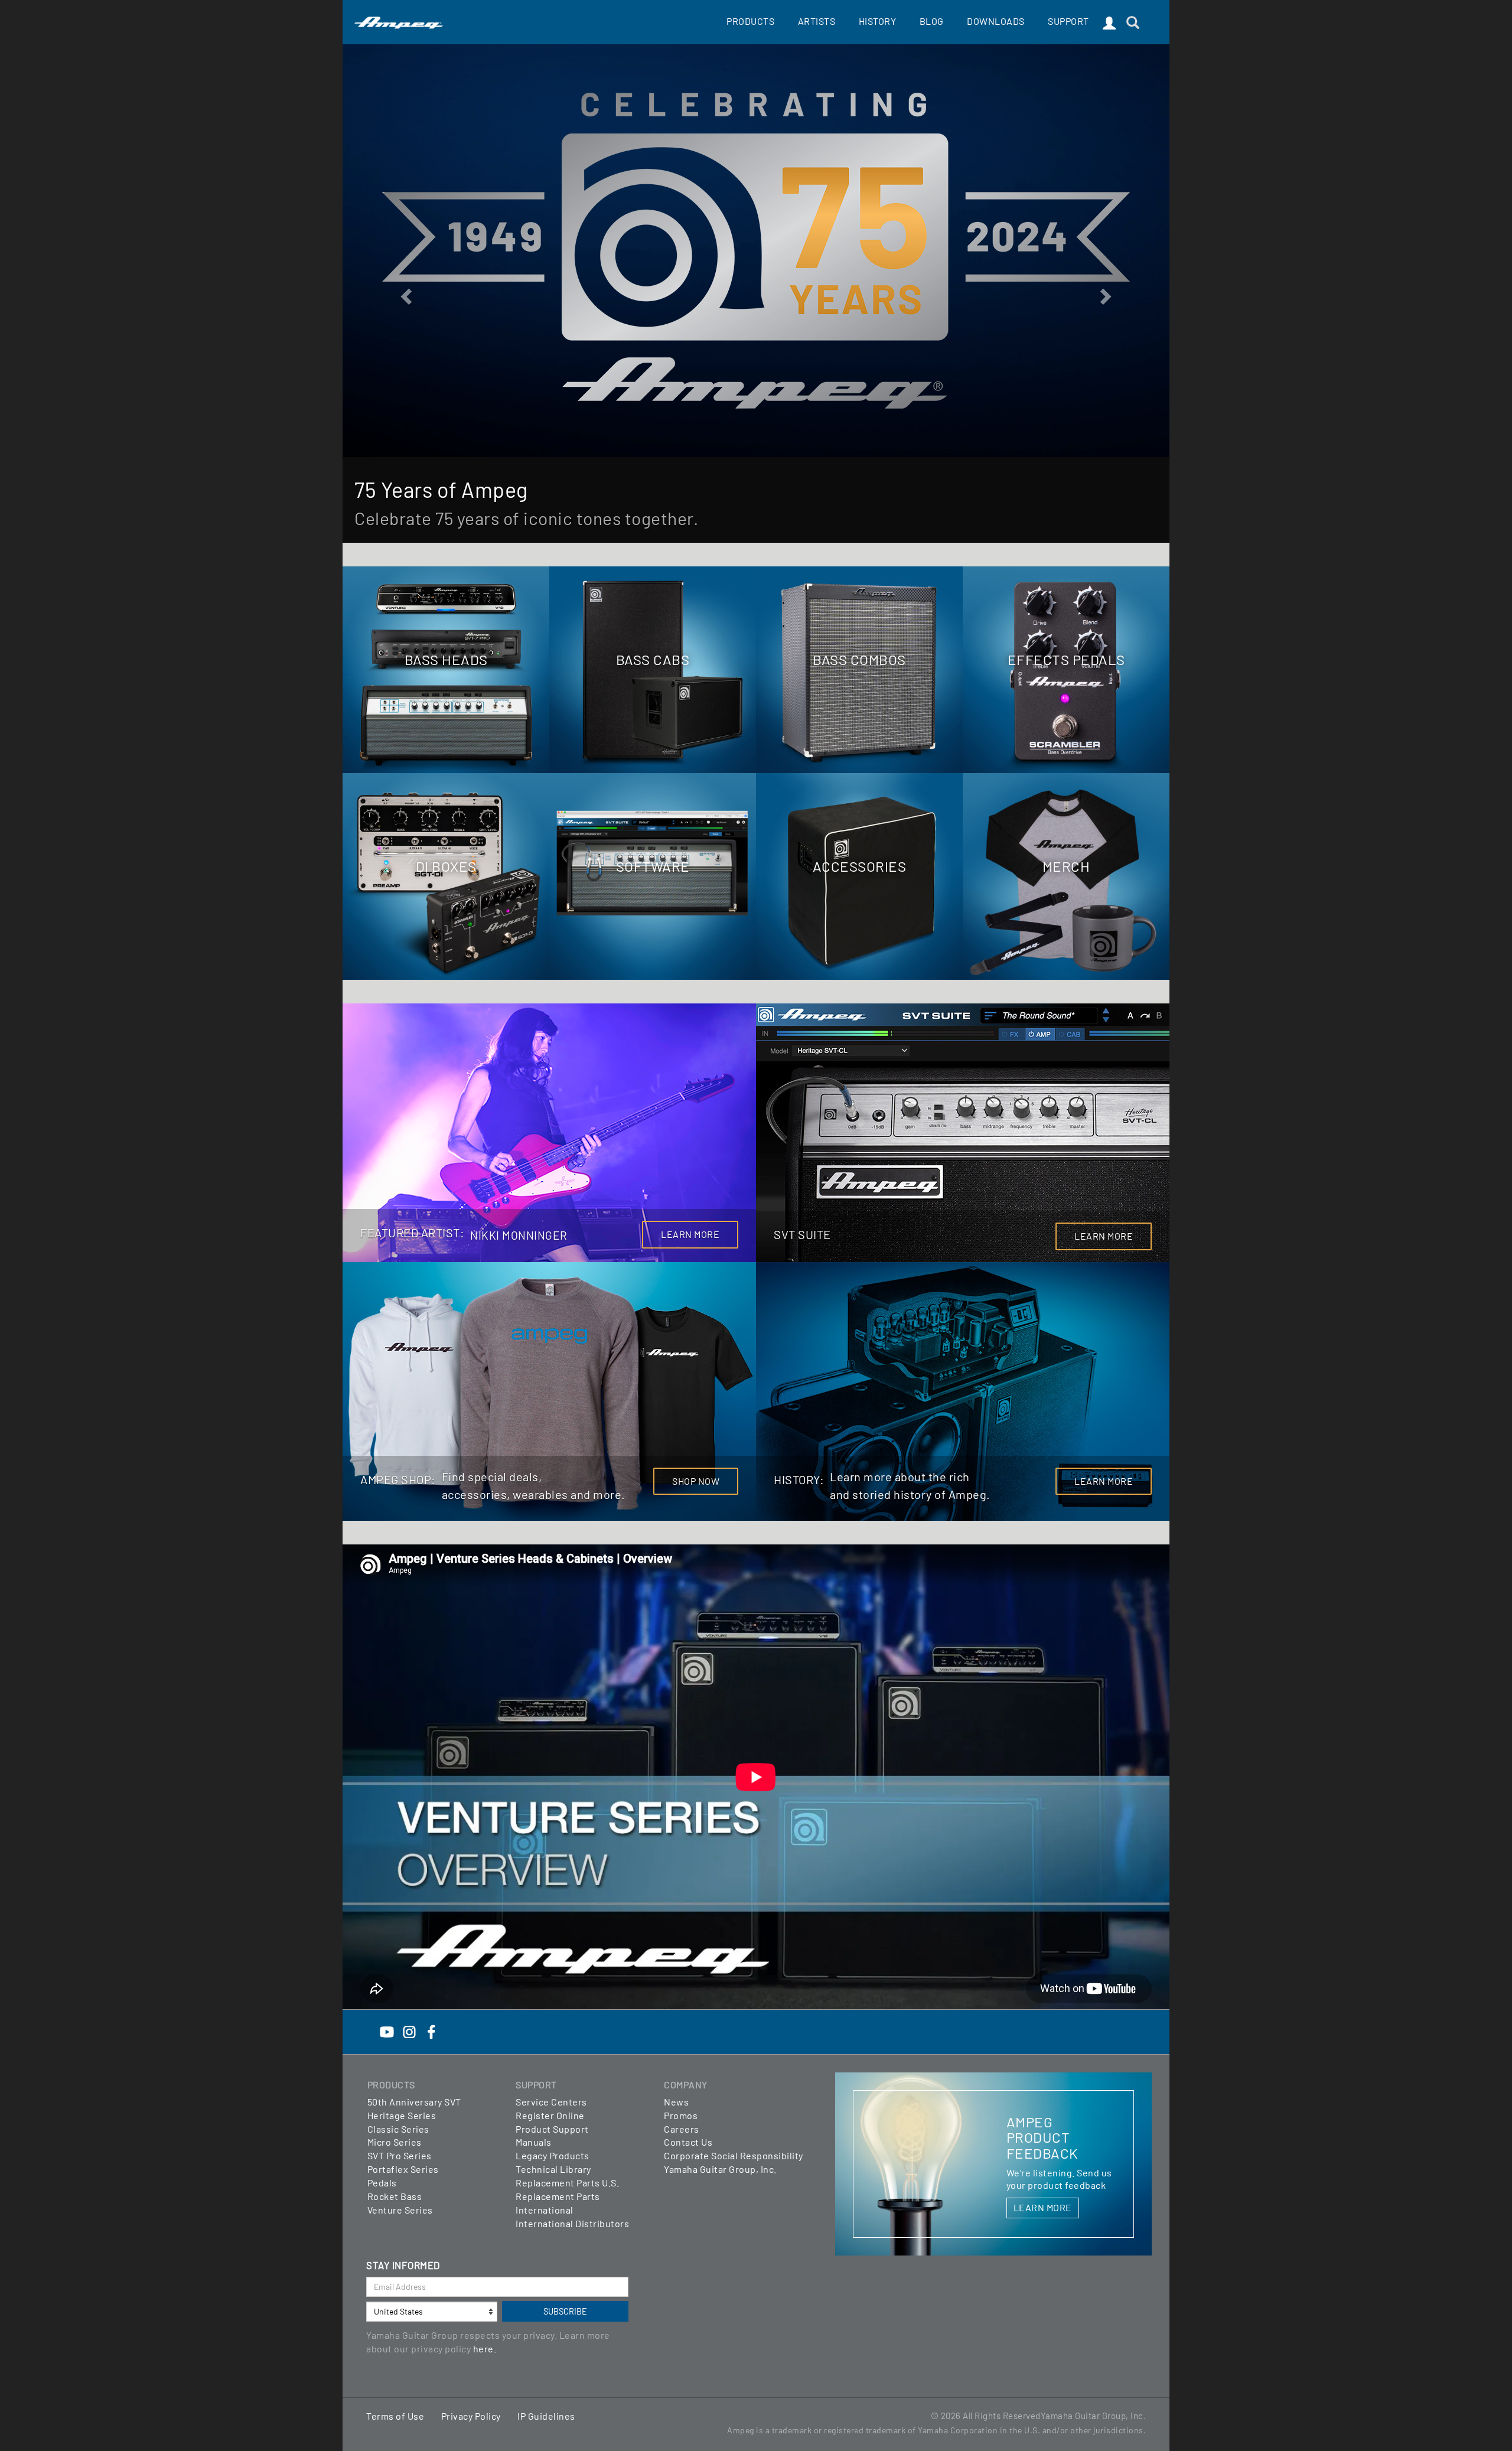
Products (750, 21)
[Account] (1109, 24)
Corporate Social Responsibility (734, 2155)
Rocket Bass (395, 2196)
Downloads (996, 21)
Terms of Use (395, 2416)
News (676, 2102)
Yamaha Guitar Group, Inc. (720, 2169)
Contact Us (688, 2142)
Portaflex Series (403, 2169)
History (878, 21)
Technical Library (553, 2169)
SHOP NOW (696, 1481)
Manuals (534, 2142)
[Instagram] (409, 2031)
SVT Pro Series (400, 2155)
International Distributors (572, 2223)
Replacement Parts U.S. (567, 2183)
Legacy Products (553, 2155)
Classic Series (398, 2129)
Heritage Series (402, 2115)
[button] (405, 293)
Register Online (550, 2115)
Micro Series (395, 2142)
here (483, 2349)
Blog (932, 21)
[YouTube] (387, 2031)
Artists (817, 21)
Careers (682, 2129)
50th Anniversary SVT (414, 2102)
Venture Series (400, 2210)
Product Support (552, 2129)
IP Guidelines (546, 2416)
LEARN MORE (690, 1234)
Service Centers (551, 2102)
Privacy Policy (471, 2416)
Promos (681, 2115)
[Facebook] (431, 2031)
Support (1068, 21)
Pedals (382, 2183)
